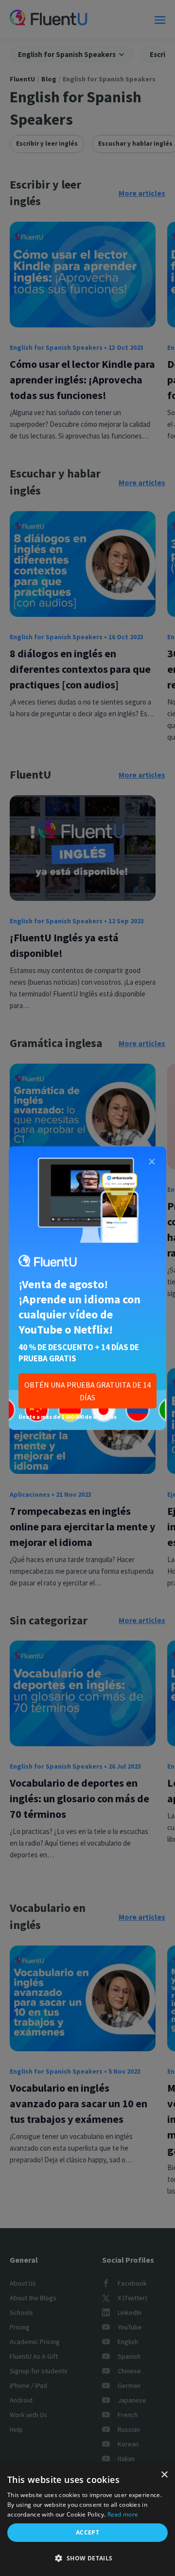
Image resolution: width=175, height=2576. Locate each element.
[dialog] (87, 2520)
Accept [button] (87, 2532)
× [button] (164, 2475)
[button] (87, 2558)
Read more (123, 2514)
